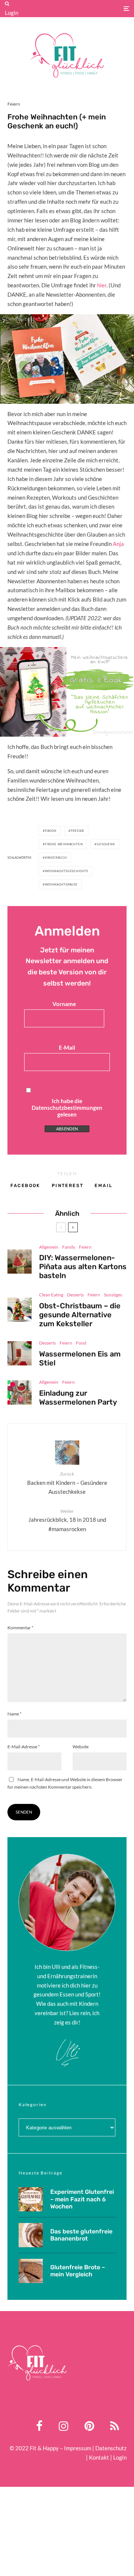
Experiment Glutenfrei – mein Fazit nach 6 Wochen (82, 2199)
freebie (78, 831)
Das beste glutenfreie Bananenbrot (81, 2235)
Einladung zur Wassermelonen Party (78, 1398)
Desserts (75, 1295)
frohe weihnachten (64, 844)
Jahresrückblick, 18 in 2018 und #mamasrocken (67, 1520)
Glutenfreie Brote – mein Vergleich (78, 2271)
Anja (118, 544)
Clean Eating (51, 1295)
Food (81, 1343)
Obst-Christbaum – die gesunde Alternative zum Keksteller (80, 1315)
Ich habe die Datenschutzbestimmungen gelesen (67, 1108)
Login (12, 13)
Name (15, 1714)
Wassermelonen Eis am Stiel (80, 1358)
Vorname (64, 1004)
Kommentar (20, 1628)
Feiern (14, 104)
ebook (51, 831)
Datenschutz (111, 2448)
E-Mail (67, 1047)
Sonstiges (113, 1295)
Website (81, 1747)
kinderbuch (56, 858)
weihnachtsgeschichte (67, 871)
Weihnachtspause (61, 884)
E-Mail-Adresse (24, 1747)
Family (69, 1247)
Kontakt (99, 2457)
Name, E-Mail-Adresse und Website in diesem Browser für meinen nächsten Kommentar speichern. (65, 1783)
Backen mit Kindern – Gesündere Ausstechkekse (67, 1483)
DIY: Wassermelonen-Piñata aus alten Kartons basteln (83, 1267)
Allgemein (49, 1247)
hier (102, 285)
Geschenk (106, 844)
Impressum (78, 2448)
